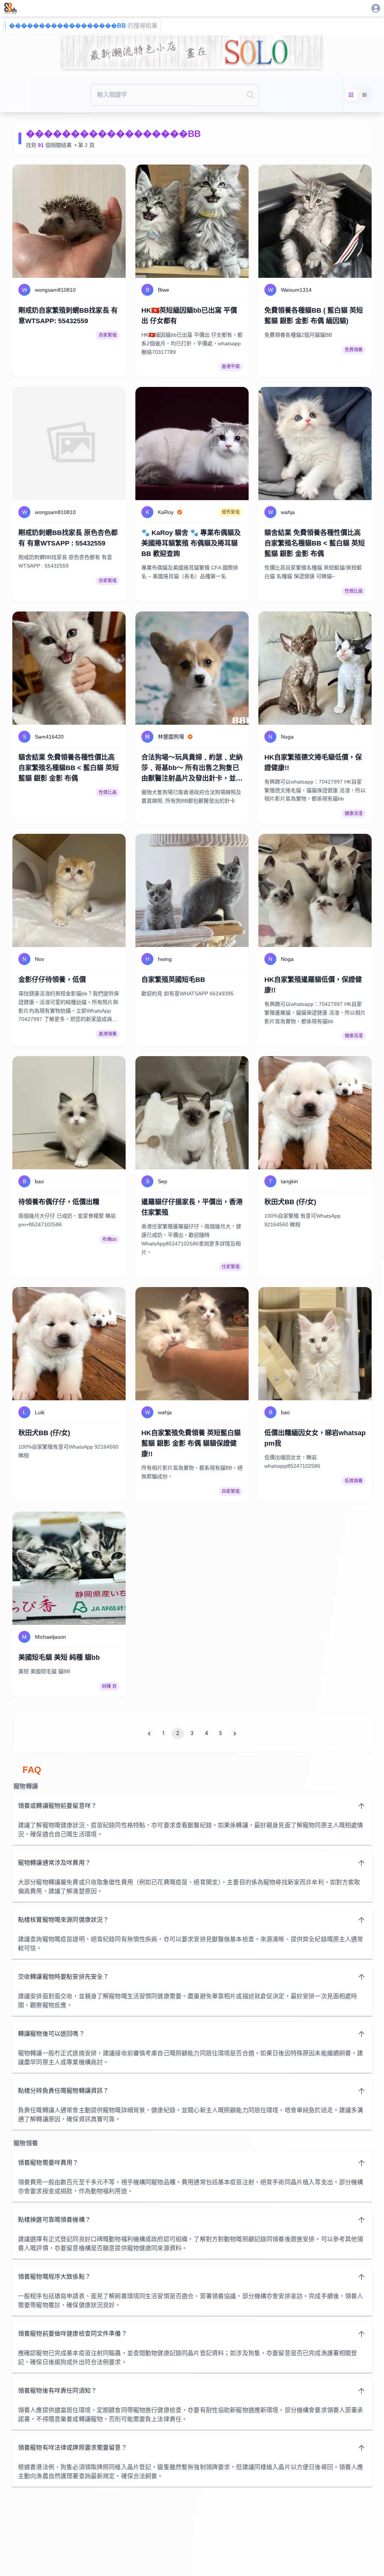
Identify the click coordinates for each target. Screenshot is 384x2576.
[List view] (364, 95)
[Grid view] (351, 95)
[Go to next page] (235, 1734)
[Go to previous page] (149, 1734)
